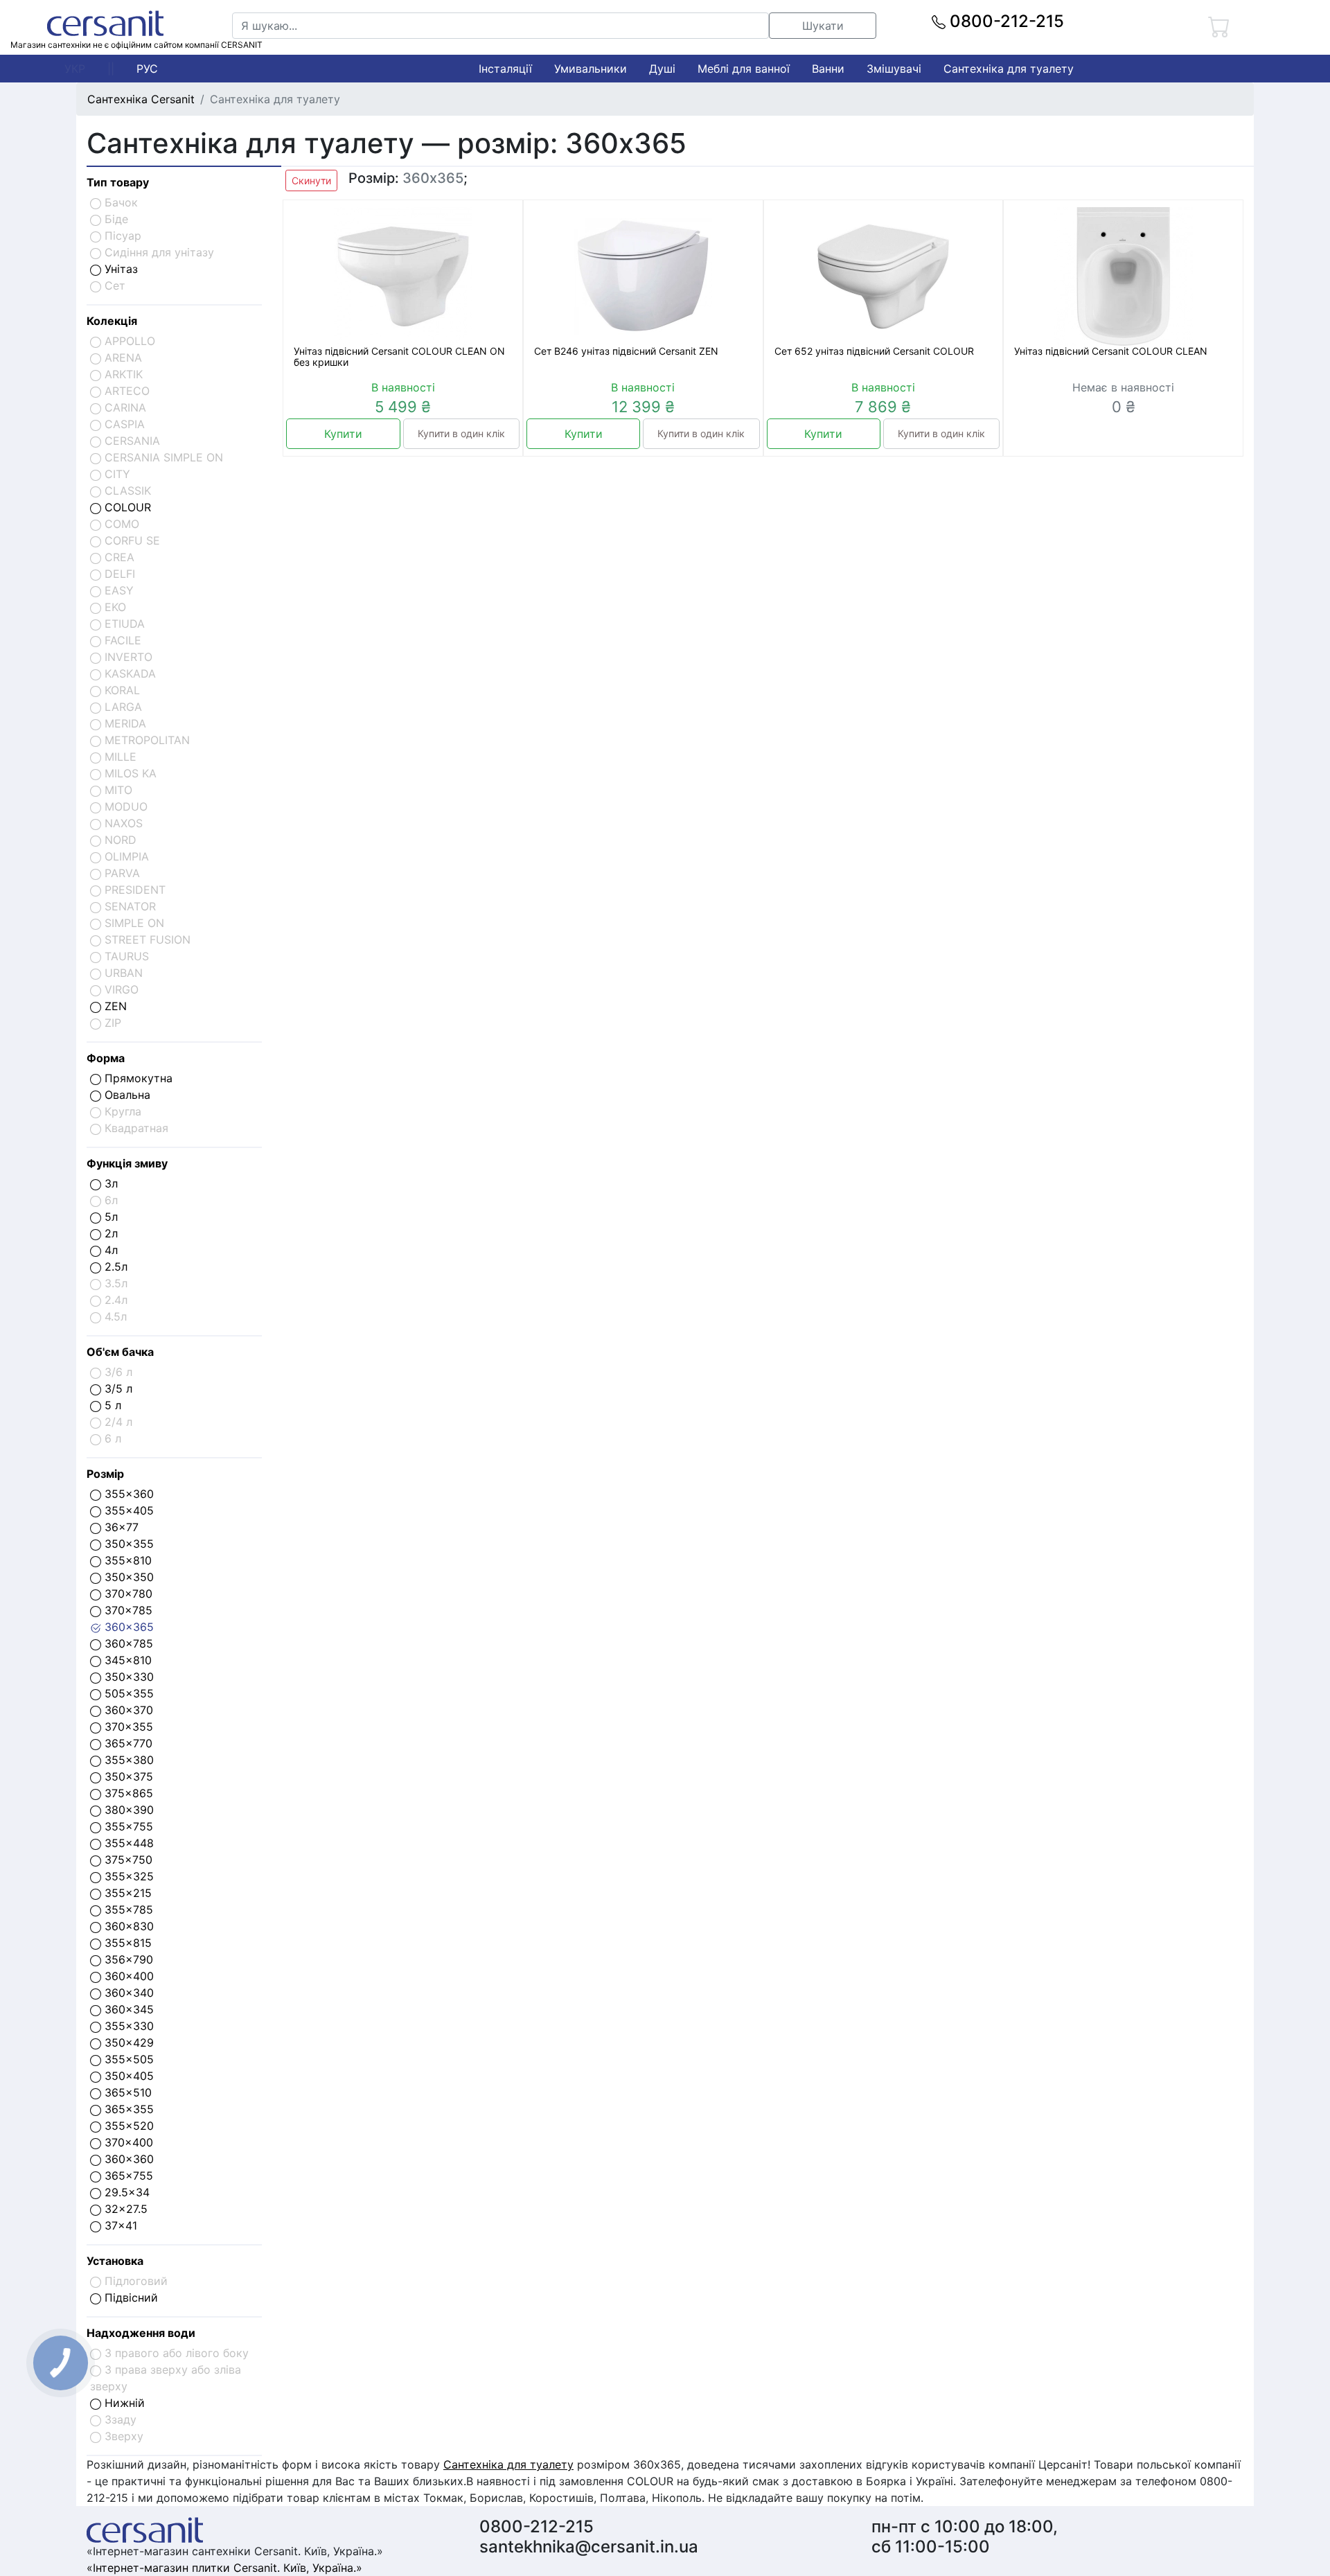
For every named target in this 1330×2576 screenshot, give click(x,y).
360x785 (127, 1643)
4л (109, 1250)
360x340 (127, 1993)
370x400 (127, 2142)
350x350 (127, 1577)
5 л (111, 1405)
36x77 (120, 1527)
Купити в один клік (461, 433)
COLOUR (126, 507)
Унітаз (119, 269)
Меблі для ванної (744, 69)
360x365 (127, 1627)
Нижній (123, 2403)
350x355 (127, 1544)
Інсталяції (505, 69)
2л (109, 1233)
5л (109, 1217)
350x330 (127, 1677)
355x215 (126, 1893)
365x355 (127, 2109)
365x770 (127, 1743)
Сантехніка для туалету (1009, 69)
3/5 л (117, 1388)
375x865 (127, 1793)
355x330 (127, 2026)
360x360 (127, 2159)
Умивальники (591, 69)
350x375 (127, 1776)
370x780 (127, 1594)
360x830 (127, 1926)
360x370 (127, 1710)
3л (109, 1183)
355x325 (127, 1876)
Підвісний (130, 2297)
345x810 (126, 1660)
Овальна (126, 1095)
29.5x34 (125, 2192)
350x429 (127, 2043)
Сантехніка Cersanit (141, 99)
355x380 (127, 1760)
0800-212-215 (1005, 21)
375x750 (127, 1860)
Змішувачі (894, 69)
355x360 (127, 1494)
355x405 (127, 1510)
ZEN (114, 1006)
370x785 (127, 1610)
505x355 (127, 1693)
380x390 (127, 1810)
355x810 (126, 1560)
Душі (662, 69)
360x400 (127, 1976)
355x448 (127, 1843)
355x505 (127, 2059)
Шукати (823, 26)
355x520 (127, 2126)
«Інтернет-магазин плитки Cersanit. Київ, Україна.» (224, 2568)
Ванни (828, 69)
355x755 (127, 1826)
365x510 (126, 2092)
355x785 (127, 1909)
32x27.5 (124, 2209)
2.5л (114, 1267)
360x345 (127, 2009)
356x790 (127, 1959)
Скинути (311, 180)
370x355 (127, 1727)
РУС (147, 69)
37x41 (119, 2225)
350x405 (127, 2076)
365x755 (127, 2176)
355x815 (126, 1943)
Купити (343, 434)
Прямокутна (137, 1078)
